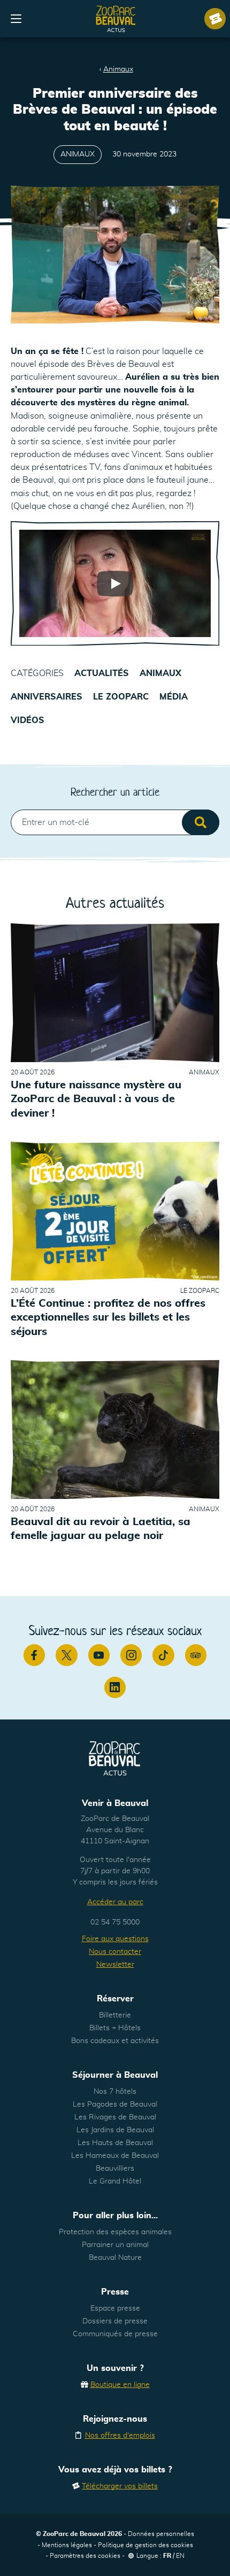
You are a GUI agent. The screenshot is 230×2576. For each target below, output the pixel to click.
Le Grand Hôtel (115, 2181)
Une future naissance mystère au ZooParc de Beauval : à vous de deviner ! (96, 1099)
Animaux (118, 69)
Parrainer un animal (115, 2245)
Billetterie (115, 2015)
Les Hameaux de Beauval (115, 2156)
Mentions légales (67, 2545)
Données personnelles (161, 2534)
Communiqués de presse (115, 2334)
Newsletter (115, 1965)
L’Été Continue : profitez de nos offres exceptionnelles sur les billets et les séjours (108, 1318)
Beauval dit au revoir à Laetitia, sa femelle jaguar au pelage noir (101, 1529)
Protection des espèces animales (115, 2232)
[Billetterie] (215, 19)
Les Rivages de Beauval (115, 2117)
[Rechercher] (201, 822)
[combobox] (115, 822)
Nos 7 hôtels (115, 2092)
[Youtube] (99, 1655)
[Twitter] (66, 1655)
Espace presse (115, 2308)
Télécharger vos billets (120, 2486)
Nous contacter (115, 1952)
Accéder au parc (115, 1902)
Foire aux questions (115, 1939)
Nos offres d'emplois (120, 2436)
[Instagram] (131, 1655)
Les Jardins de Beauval (115, 2130)
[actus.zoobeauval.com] (116, 19)
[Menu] (16, 19)
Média (174, 697)
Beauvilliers (115, 2169)
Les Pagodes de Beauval (115, 2104)
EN (180, 2556)
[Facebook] (34, 1655)
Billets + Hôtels (115, 2028)
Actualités (102, 673)
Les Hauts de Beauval (115, 2143)
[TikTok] (163, 1655)
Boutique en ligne (120, 2385)
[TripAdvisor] (196, 1655)
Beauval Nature (115, 2258)
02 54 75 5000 (115, 1922)
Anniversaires (47, 697)
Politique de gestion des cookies (145, 2545)
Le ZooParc (121, 697)
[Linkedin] (115, 1687)
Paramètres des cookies (85, 2556)
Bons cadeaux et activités (115, 2041)
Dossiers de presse (115, 2321)
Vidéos (28, 720)
